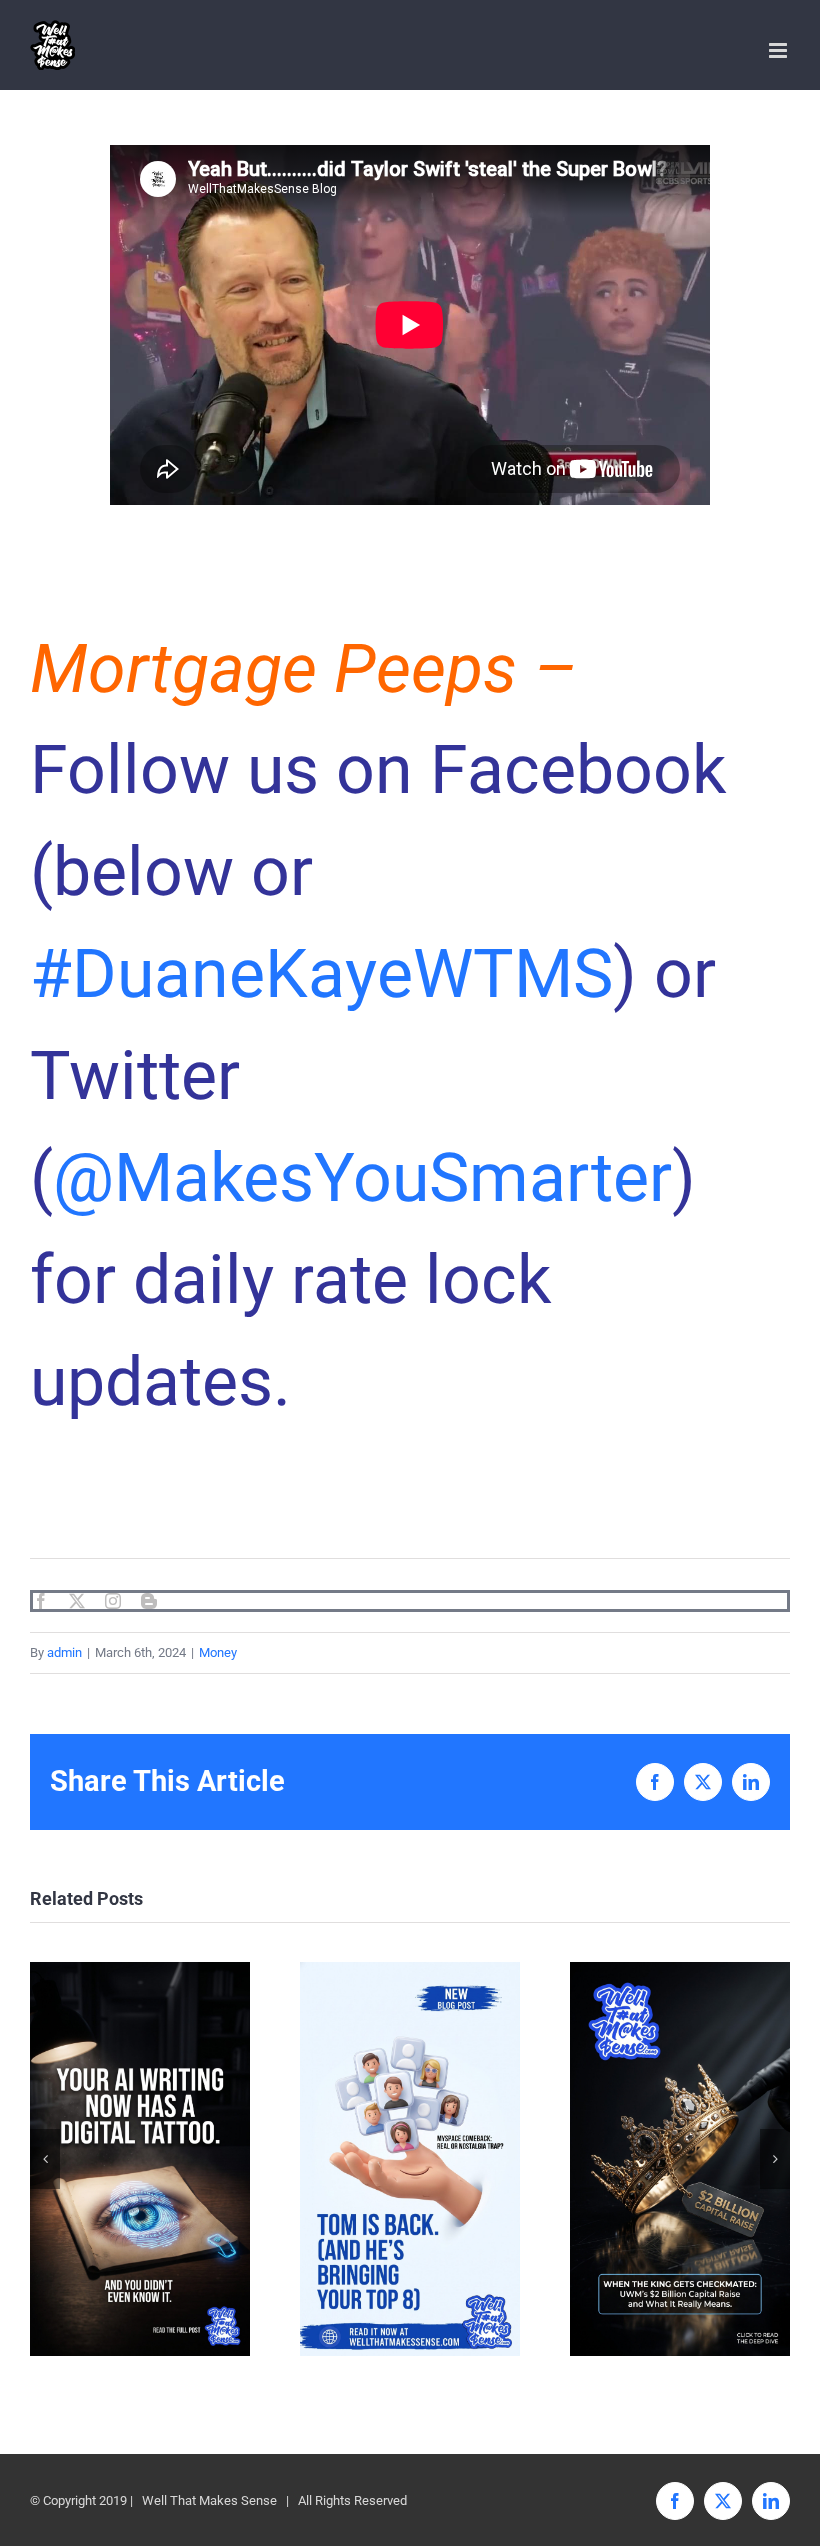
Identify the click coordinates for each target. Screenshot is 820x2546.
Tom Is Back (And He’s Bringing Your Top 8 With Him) (410, 2158)
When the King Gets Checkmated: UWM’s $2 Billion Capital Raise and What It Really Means (680, 2158)
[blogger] (149, 1601)
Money (218, 1652)
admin (64, 1652)
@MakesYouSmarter (362, 1178)
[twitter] (77, 1601)
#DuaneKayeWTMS (321, 974)
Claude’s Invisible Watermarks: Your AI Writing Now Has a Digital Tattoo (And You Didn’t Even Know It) (140, 2158)
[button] (45, 2159)
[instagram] (113, 1601)
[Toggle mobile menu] (779, 50)
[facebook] (41, 1601)
